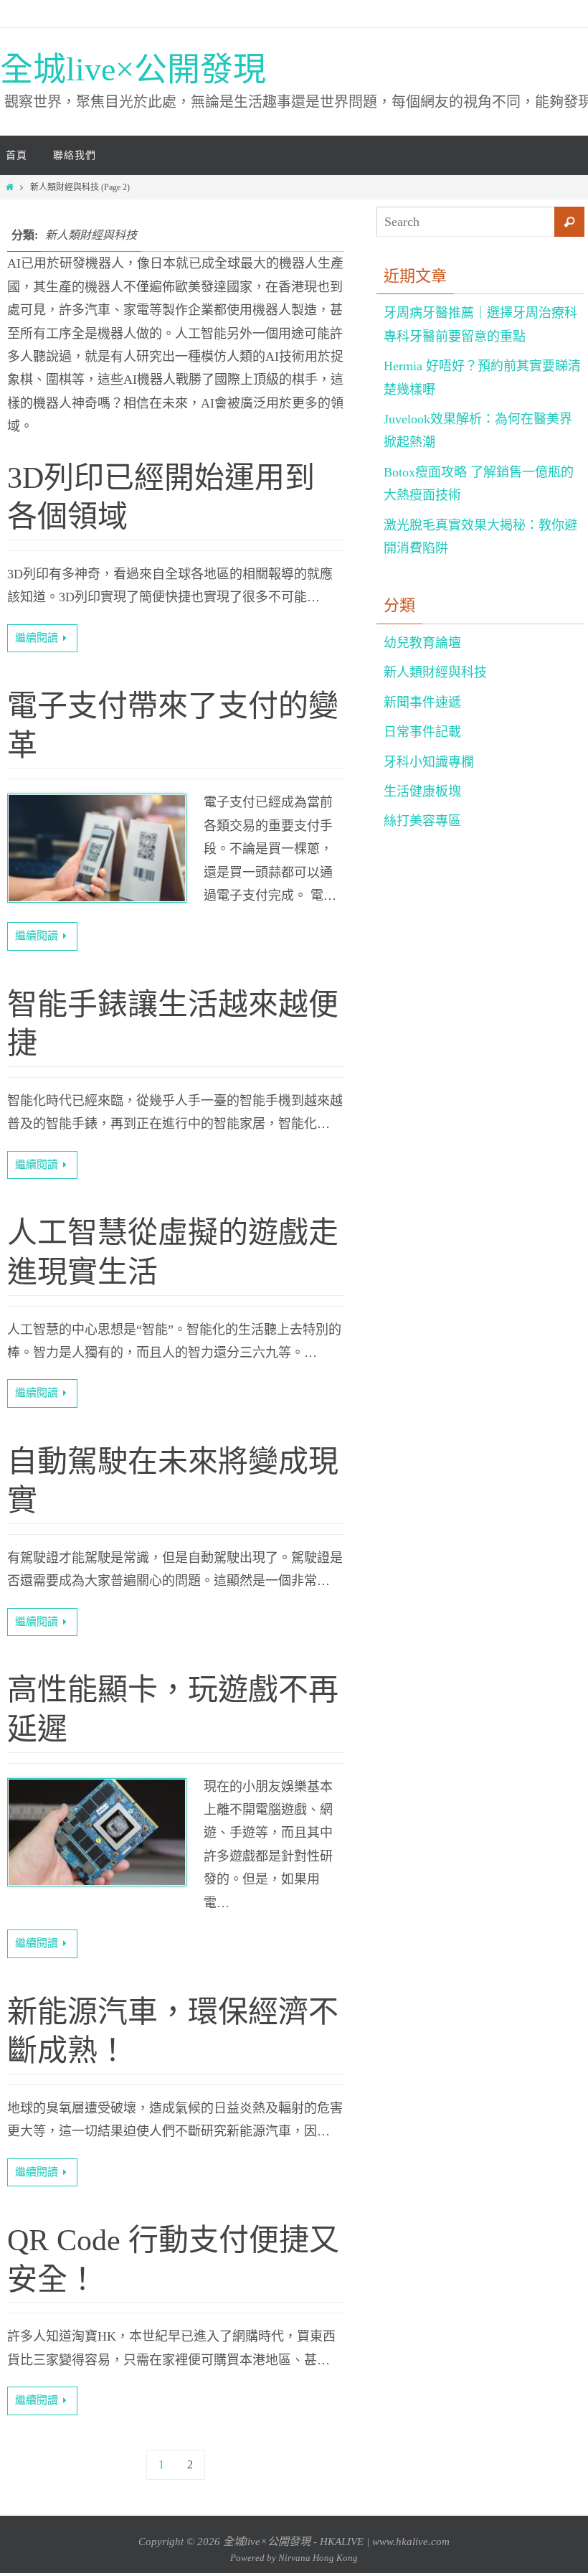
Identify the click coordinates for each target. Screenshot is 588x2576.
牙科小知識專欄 (429, 762)
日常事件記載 (422, 732)
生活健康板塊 (422, 791)
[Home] (10, 187)
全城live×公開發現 (133, 69)
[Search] (569, 222)
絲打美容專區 (422, 821)
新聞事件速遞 (422, 702)
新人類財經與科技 (435, 672)
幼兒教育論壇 (422, 643)
